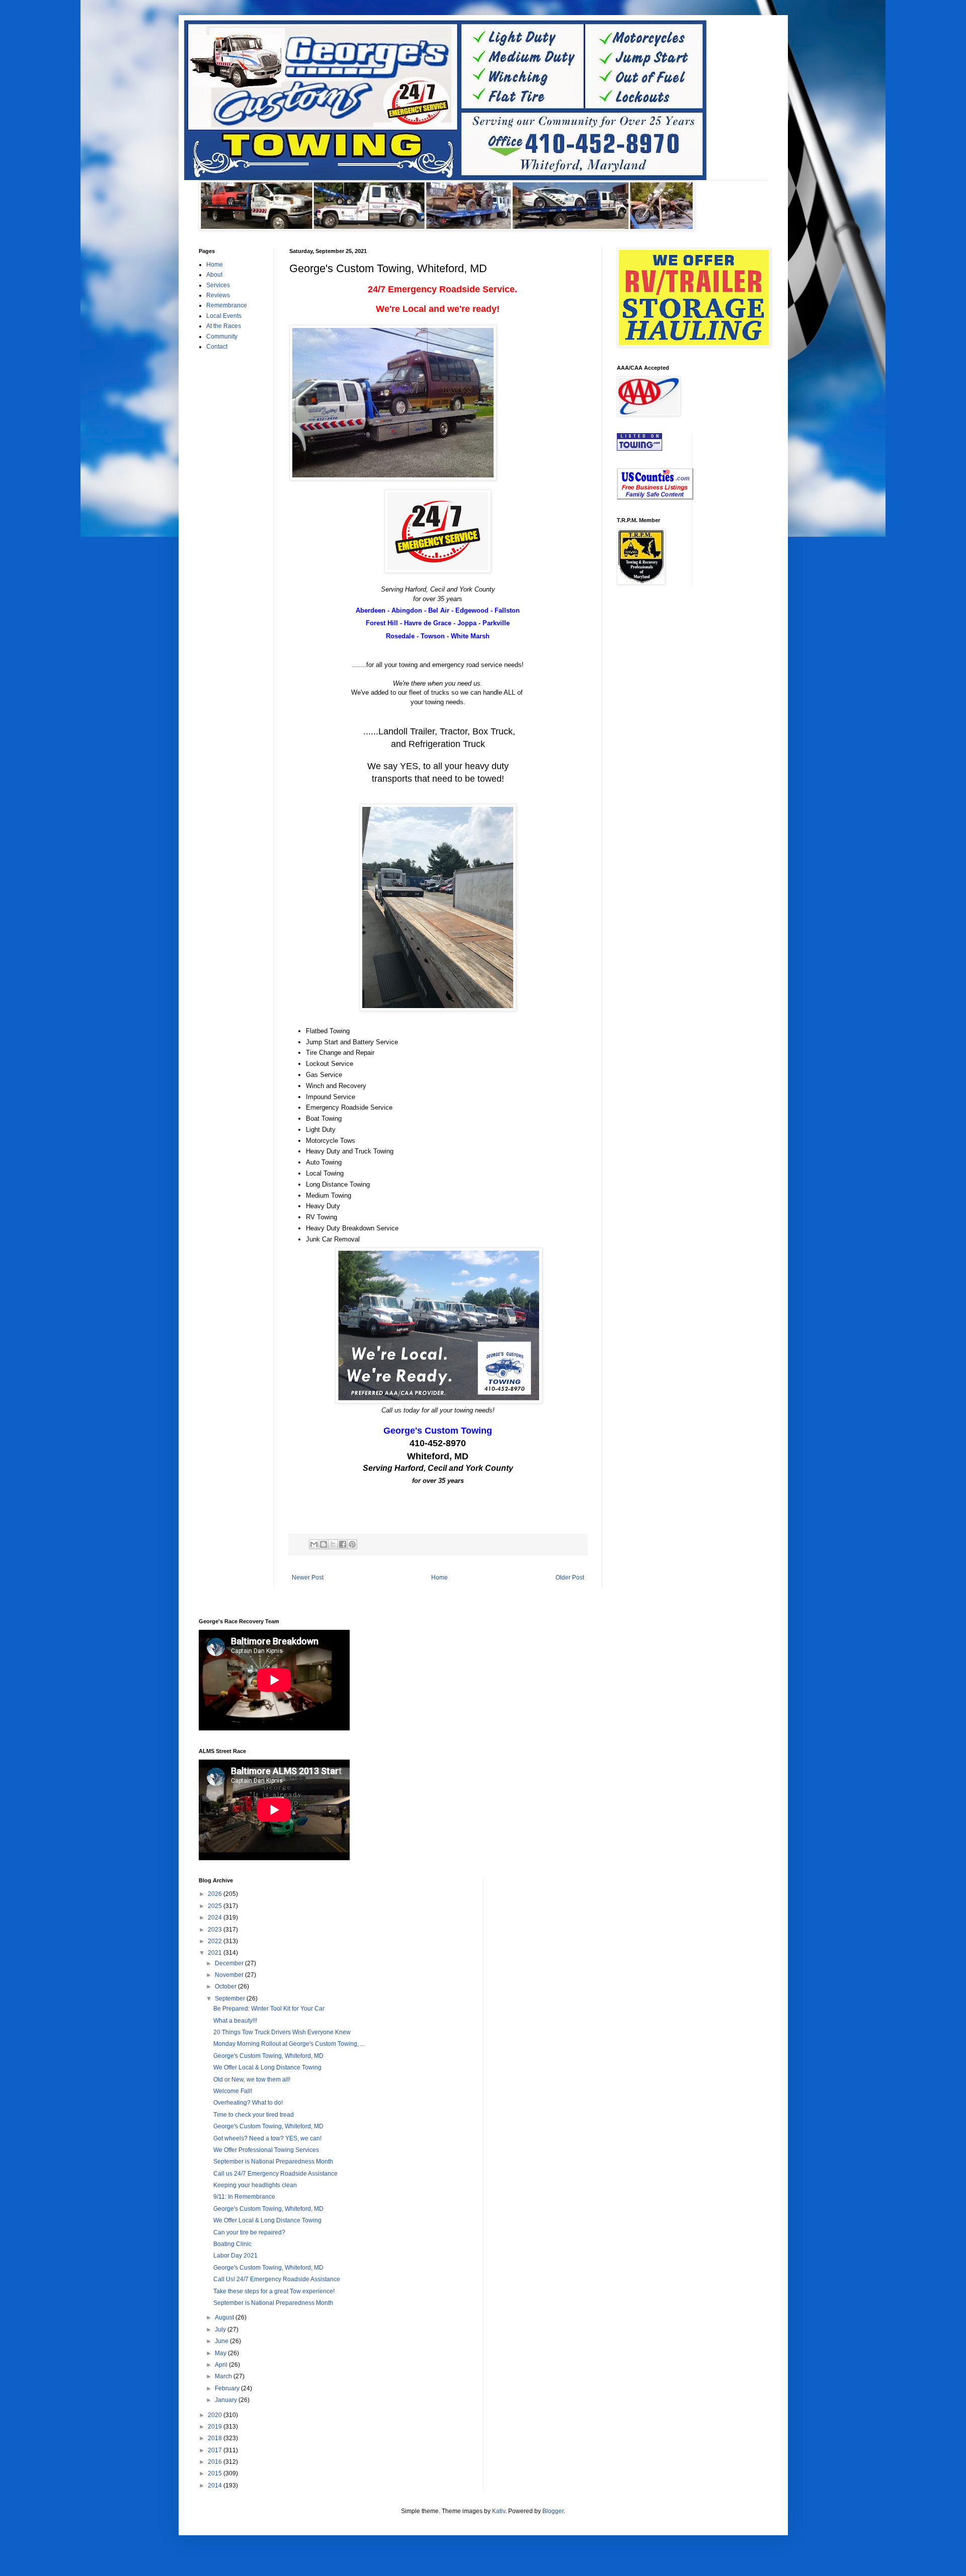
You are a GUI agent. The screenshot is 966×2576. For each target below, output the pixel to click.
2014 (216, 2485)
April (222, 2365)
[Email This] (314, 1544)
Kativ (499, 2511)
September (231, 1999)
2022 (216, 1941)
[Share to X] (333, 1544)
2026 (216, 1894)
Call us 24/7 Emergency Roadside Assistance (275, 2174)
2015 (216, 2473)
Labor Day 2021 (235, 2256)
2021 (216, 1953)
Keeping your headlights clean (255, 2185)
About (214, 275)
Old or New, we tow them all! (252, 2080)
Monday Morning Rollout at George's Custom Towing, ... (289, 2044)
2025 (216, 1906)
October (226, 1986)
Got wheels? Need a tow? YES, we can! (267, 2138)
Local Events (224, 316)
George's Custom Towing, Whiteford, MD (268, 2056)
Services (218, 285)
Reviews (218, 295)
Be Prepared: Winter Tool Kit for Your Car (269, 2009)
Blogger (553, 2511)
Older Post (570, 1577)
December (230, 1963)
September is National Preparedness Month (273, 2162)
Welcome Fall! (233, 2091)
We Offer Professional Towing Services (266, 2150)
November (230, 1975)
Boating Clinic (232, 2244)
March (224, 2376)
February (228, 2388)
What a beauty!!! (235, 2021)
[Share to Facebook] (343, 1544)
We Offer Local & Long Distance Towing (267, 2067)
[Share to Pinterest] (352, 1544)
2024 (216, 1918)
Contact (217, 347)
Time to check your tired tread (254, 2115)
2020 (216, 2415)
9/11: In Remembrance (244, 2197)
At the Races (224, 326)
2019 (216, 2427)
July (221, 2330)
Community (222, 337)
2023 (216, 1930)
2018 (216, 2438)
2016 (216, 2462)
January (227, 2400)
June (222, 2341)
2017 (216, 2450)
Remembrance (227, 305)
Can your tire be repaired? (249, 2232)
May (221, 2353)
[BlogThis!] (324, 1544)
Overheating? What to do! (248, 2103)
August (225, 2317)
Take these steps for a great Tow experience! (274, 2291)
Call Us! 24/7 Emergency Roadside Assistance (277, 2279)
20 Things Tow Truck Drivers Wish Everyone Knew (282, 2032)
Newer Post (308, 1577)
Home (439, 1577)
